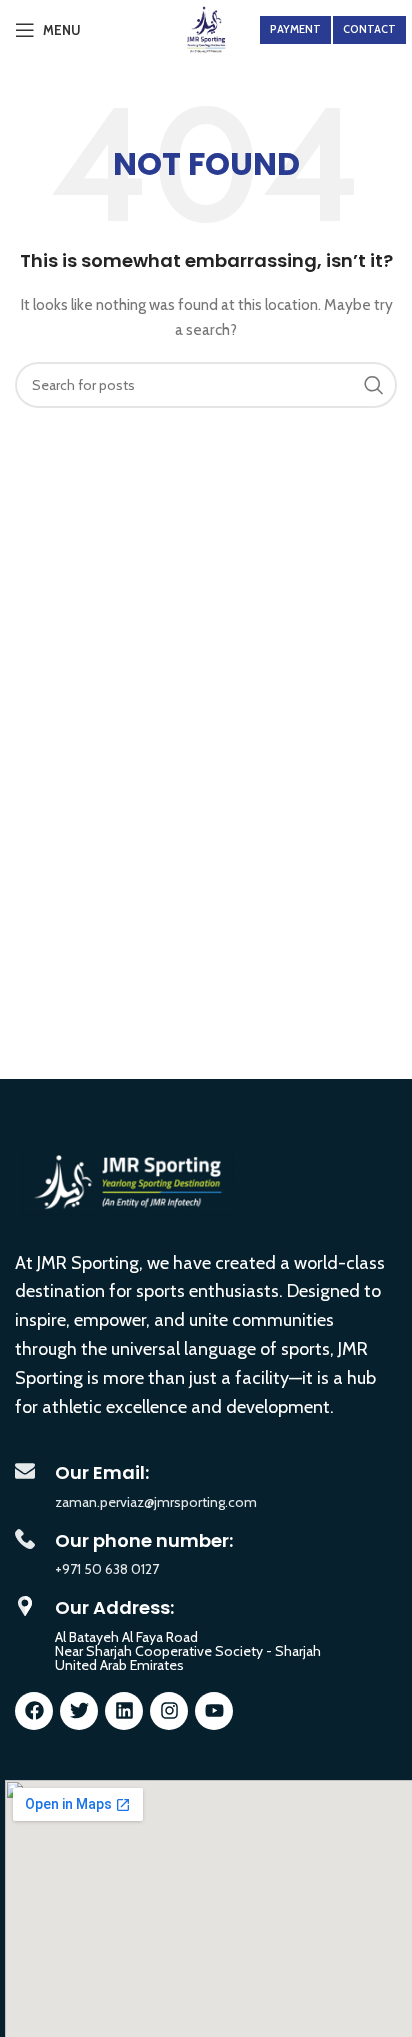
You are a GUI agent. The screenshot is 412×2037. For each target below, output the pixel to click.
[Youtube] (214, 1711)
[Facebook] (34, 1711)
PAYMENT (295, 29)
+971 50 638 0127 (107, 1569)
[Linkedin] (124, 1711)
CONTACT (369, 29)
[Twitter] (79, 1711)
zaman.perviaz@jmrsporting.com (156, 1502)
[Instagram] (169, 1711)
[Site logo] (206, 28)
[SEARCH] (374, 385)
